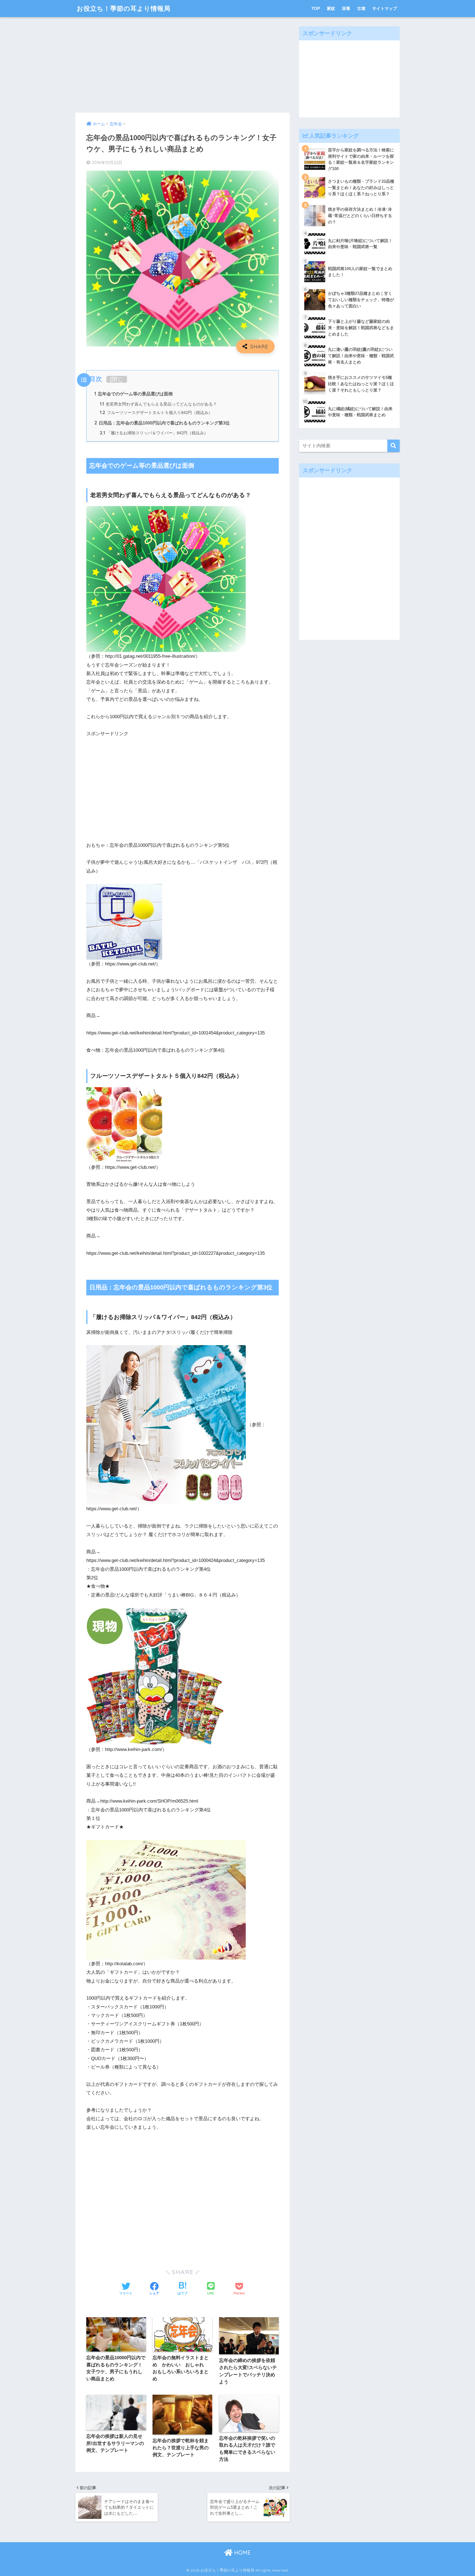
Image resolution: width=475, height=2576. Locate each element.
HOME (242, 2553)
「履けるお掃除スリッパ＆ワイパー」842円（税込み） (154, 433)
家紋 (331, 8)
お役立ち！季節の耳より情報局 (124, 8)
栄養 (346, 8)
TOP (316, 8)
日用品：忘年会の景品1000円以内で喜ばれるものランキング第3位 (162, 423)
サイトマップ (385, 8)
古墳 (361, 8)
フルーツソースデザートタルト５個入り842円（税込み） (156, 413)
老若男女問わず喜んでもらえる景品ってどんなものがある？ (158, 404)
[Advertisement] (183, 65)
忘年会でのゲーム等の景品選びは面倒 (133, 394)
